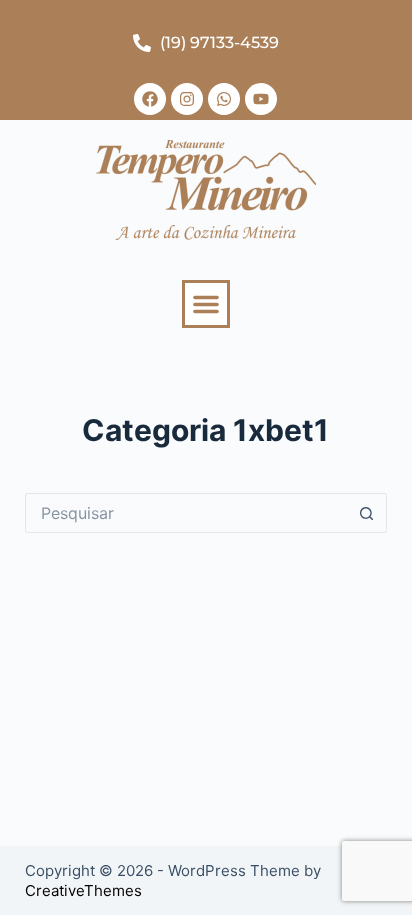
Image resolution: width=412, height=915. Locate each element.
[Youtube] (261, 99)
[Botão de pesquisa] (367, 513)
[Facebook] (150, 99)
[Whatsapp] (224, 99)
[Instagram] (187, 99)
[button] (206, 304)
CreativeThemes (83, 890)
